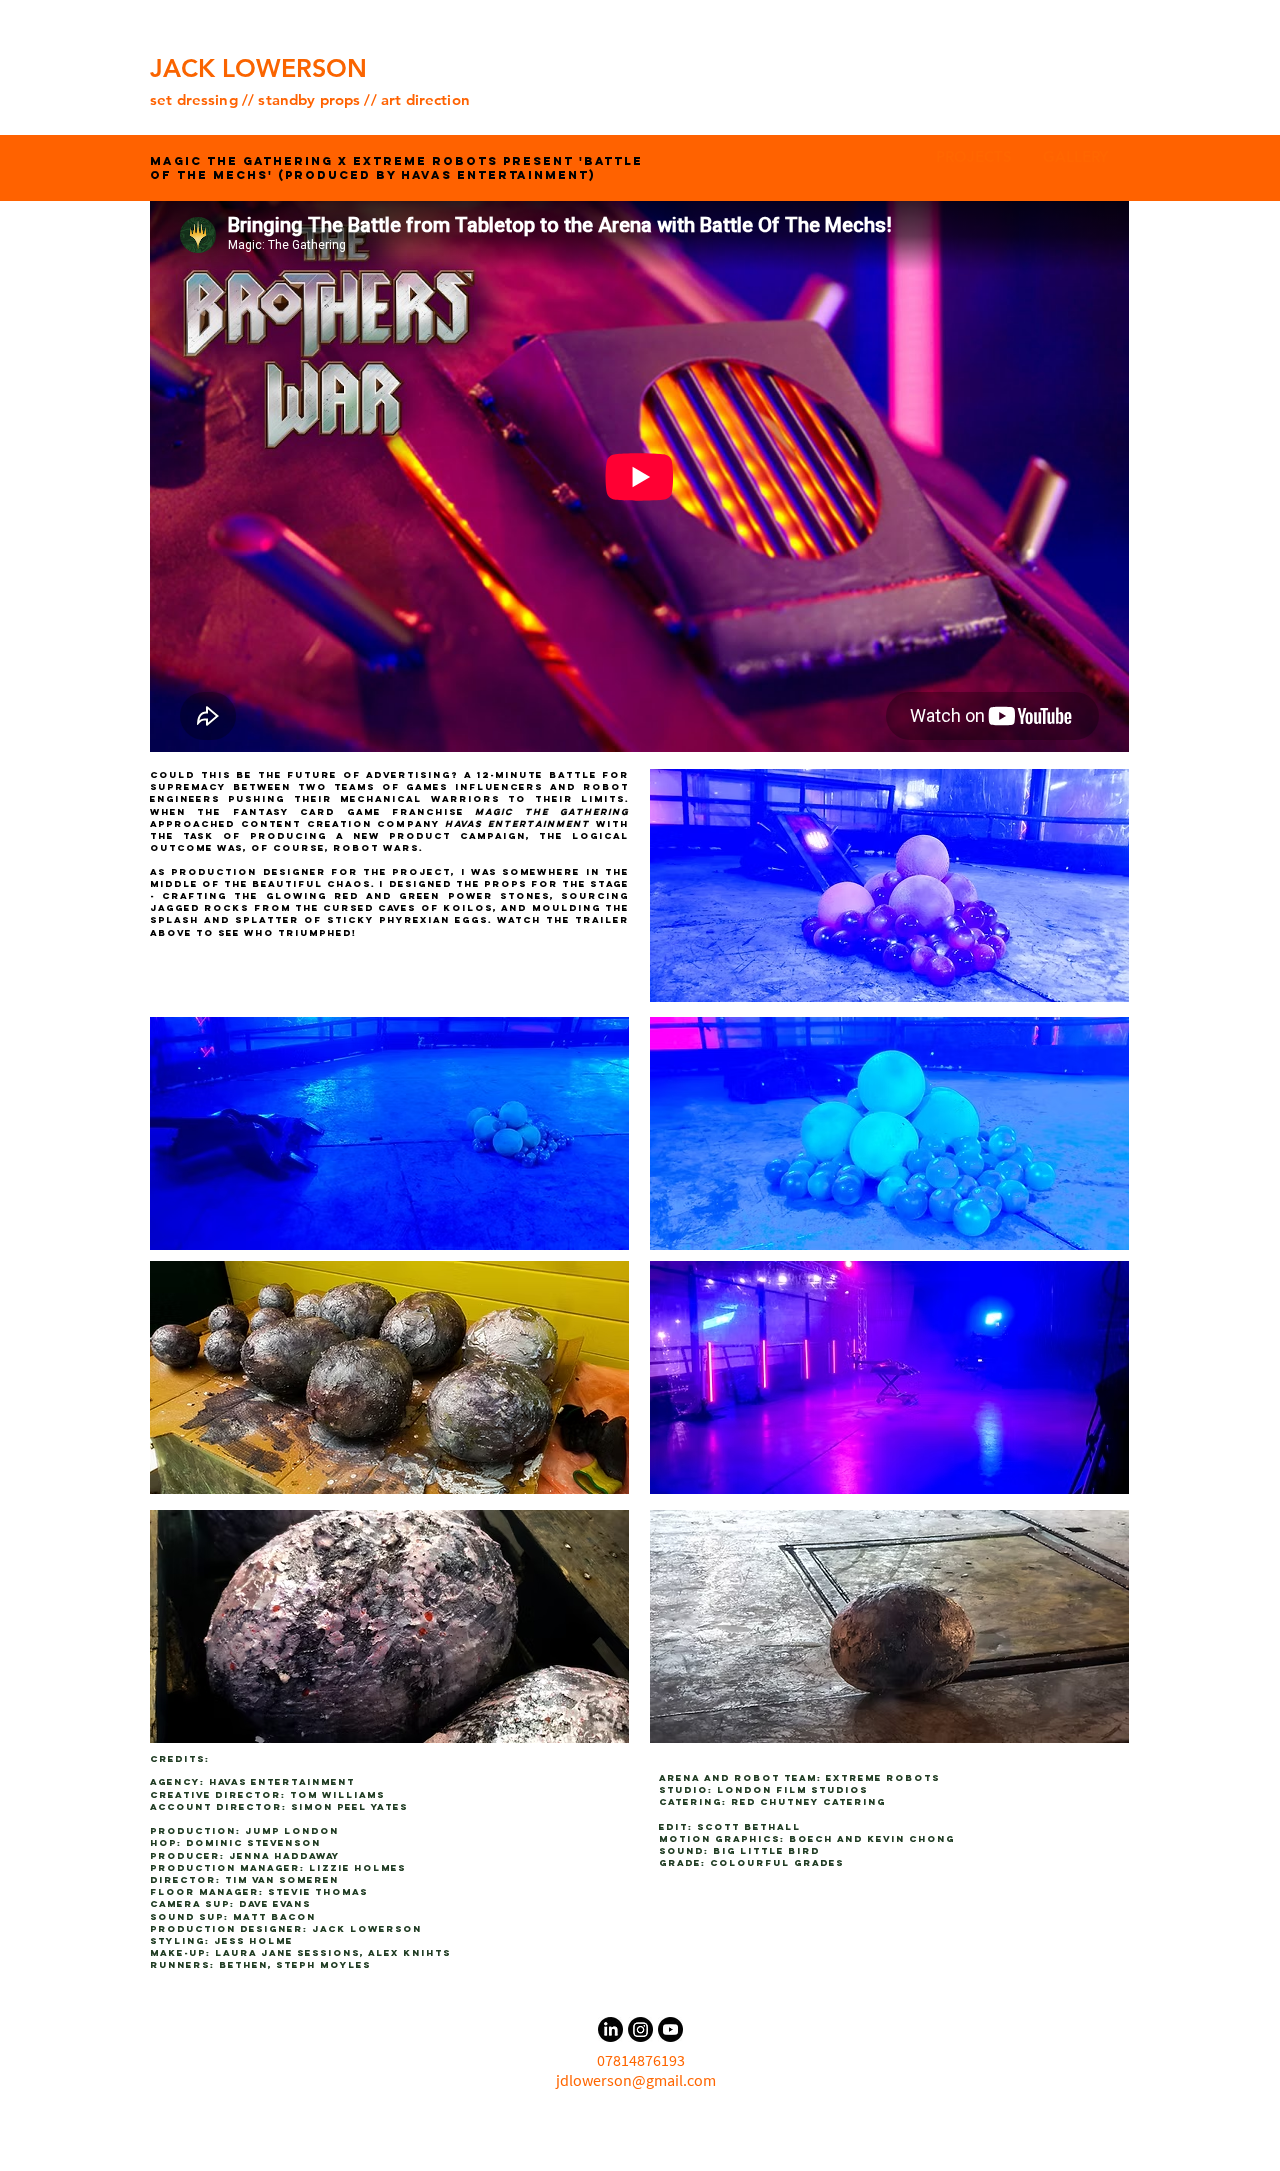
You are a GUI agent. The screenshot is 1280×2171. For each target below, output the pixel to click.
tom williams (337, 1794)
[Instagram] (640, 2029)
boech (811, 1838)
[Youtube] (670, 2029)
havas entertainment (282, 1781)
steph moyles (323, 1964)
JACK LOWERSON (258, 68)
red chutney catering (808, 1801)
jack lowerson (367, 1928)
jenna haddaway (284, 1855)
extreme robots (883, 1777)
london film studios (792, 1789)
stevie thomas (318, 1891)
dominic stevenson (253, 1842)
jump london (292, 1830)
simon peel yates (349, 1806)
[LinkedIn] (610, 2029)
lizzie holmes (357, 1867)
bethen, (247, 1964)
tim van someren (282, 1879)
